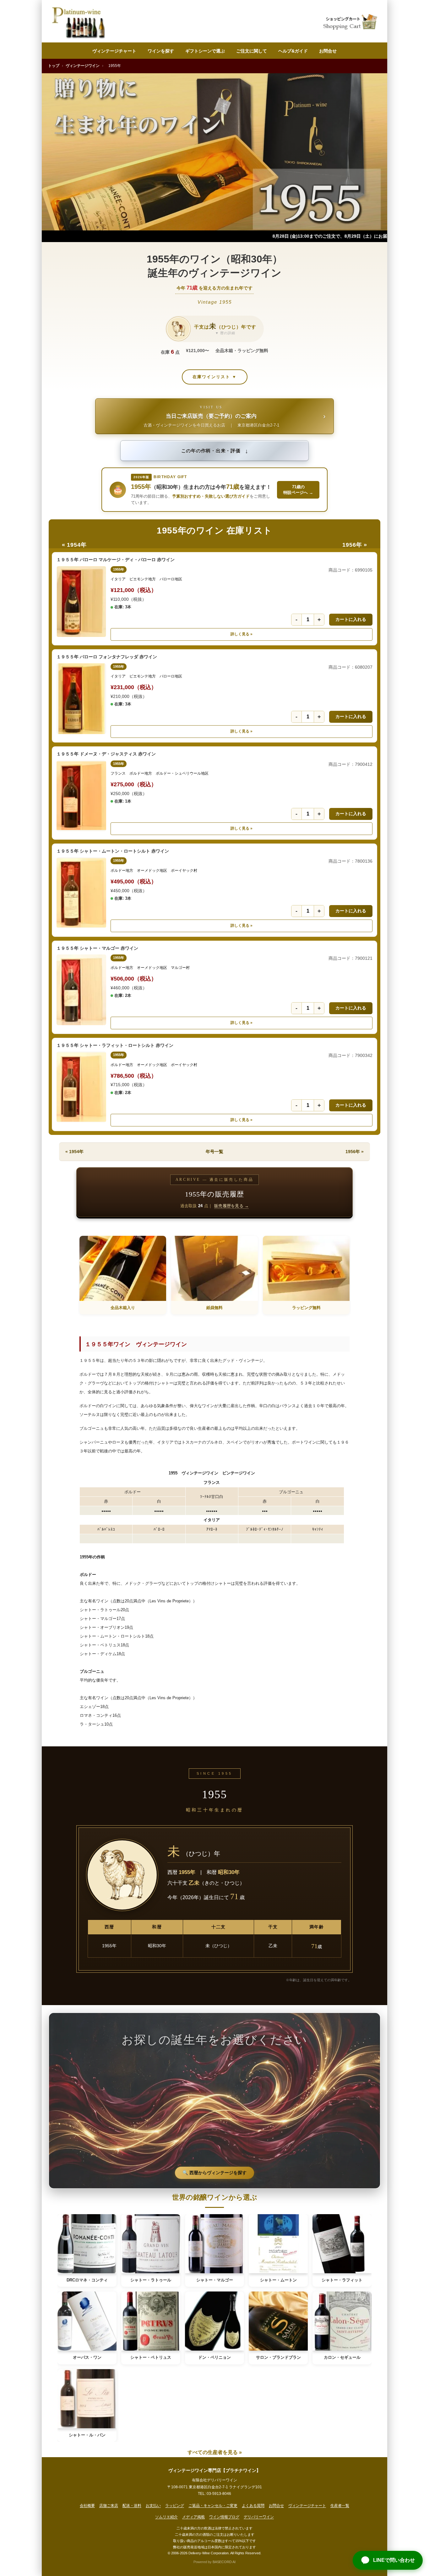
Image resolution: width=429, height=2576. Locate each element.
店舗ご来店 (109, 2506)
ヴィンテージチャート (114, 51)
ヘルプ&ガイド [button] (293, 51)
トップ (54, 66)
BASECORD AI (224, 2562)
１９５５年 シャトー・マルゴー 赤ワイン (97, 948)
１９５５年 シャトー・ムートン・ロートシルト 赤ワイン (113, 851)
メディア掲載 (193, 2517)
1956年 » (355, 545)
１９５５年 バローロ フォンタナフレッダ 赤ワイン (107, 657)
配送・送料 (132, 2506)
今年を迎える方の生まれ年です (215, 288)
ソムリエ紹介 (166, 2517)
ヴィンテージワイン (83, 66)
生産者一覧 (340, 2506)
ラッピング (175, 2506)
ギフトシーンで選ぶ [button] (205, 51)
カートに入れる (351, 619)
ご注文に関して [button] (252, 51)
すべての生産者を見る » (215, 2452)
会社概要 (87, 2506)
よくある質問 (253, 2506)
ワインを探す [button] (161, 51)
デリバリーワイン (259, 2517)
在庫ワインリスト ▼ (215, 377)
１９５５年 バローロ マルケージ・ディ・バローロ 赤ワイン (116, 560)
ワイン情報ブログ (224, 2517)
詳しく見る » (242, 634)
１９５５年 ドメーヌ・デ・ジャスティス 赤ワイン (106, 754)
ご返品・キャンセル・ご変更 (213, 2506)
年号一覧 (215, 1152)
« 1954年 (74, 545)
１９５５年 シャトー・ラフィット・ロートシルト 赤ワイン (115, 1045)
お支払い (153, 2506)
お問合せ (328, 51)
